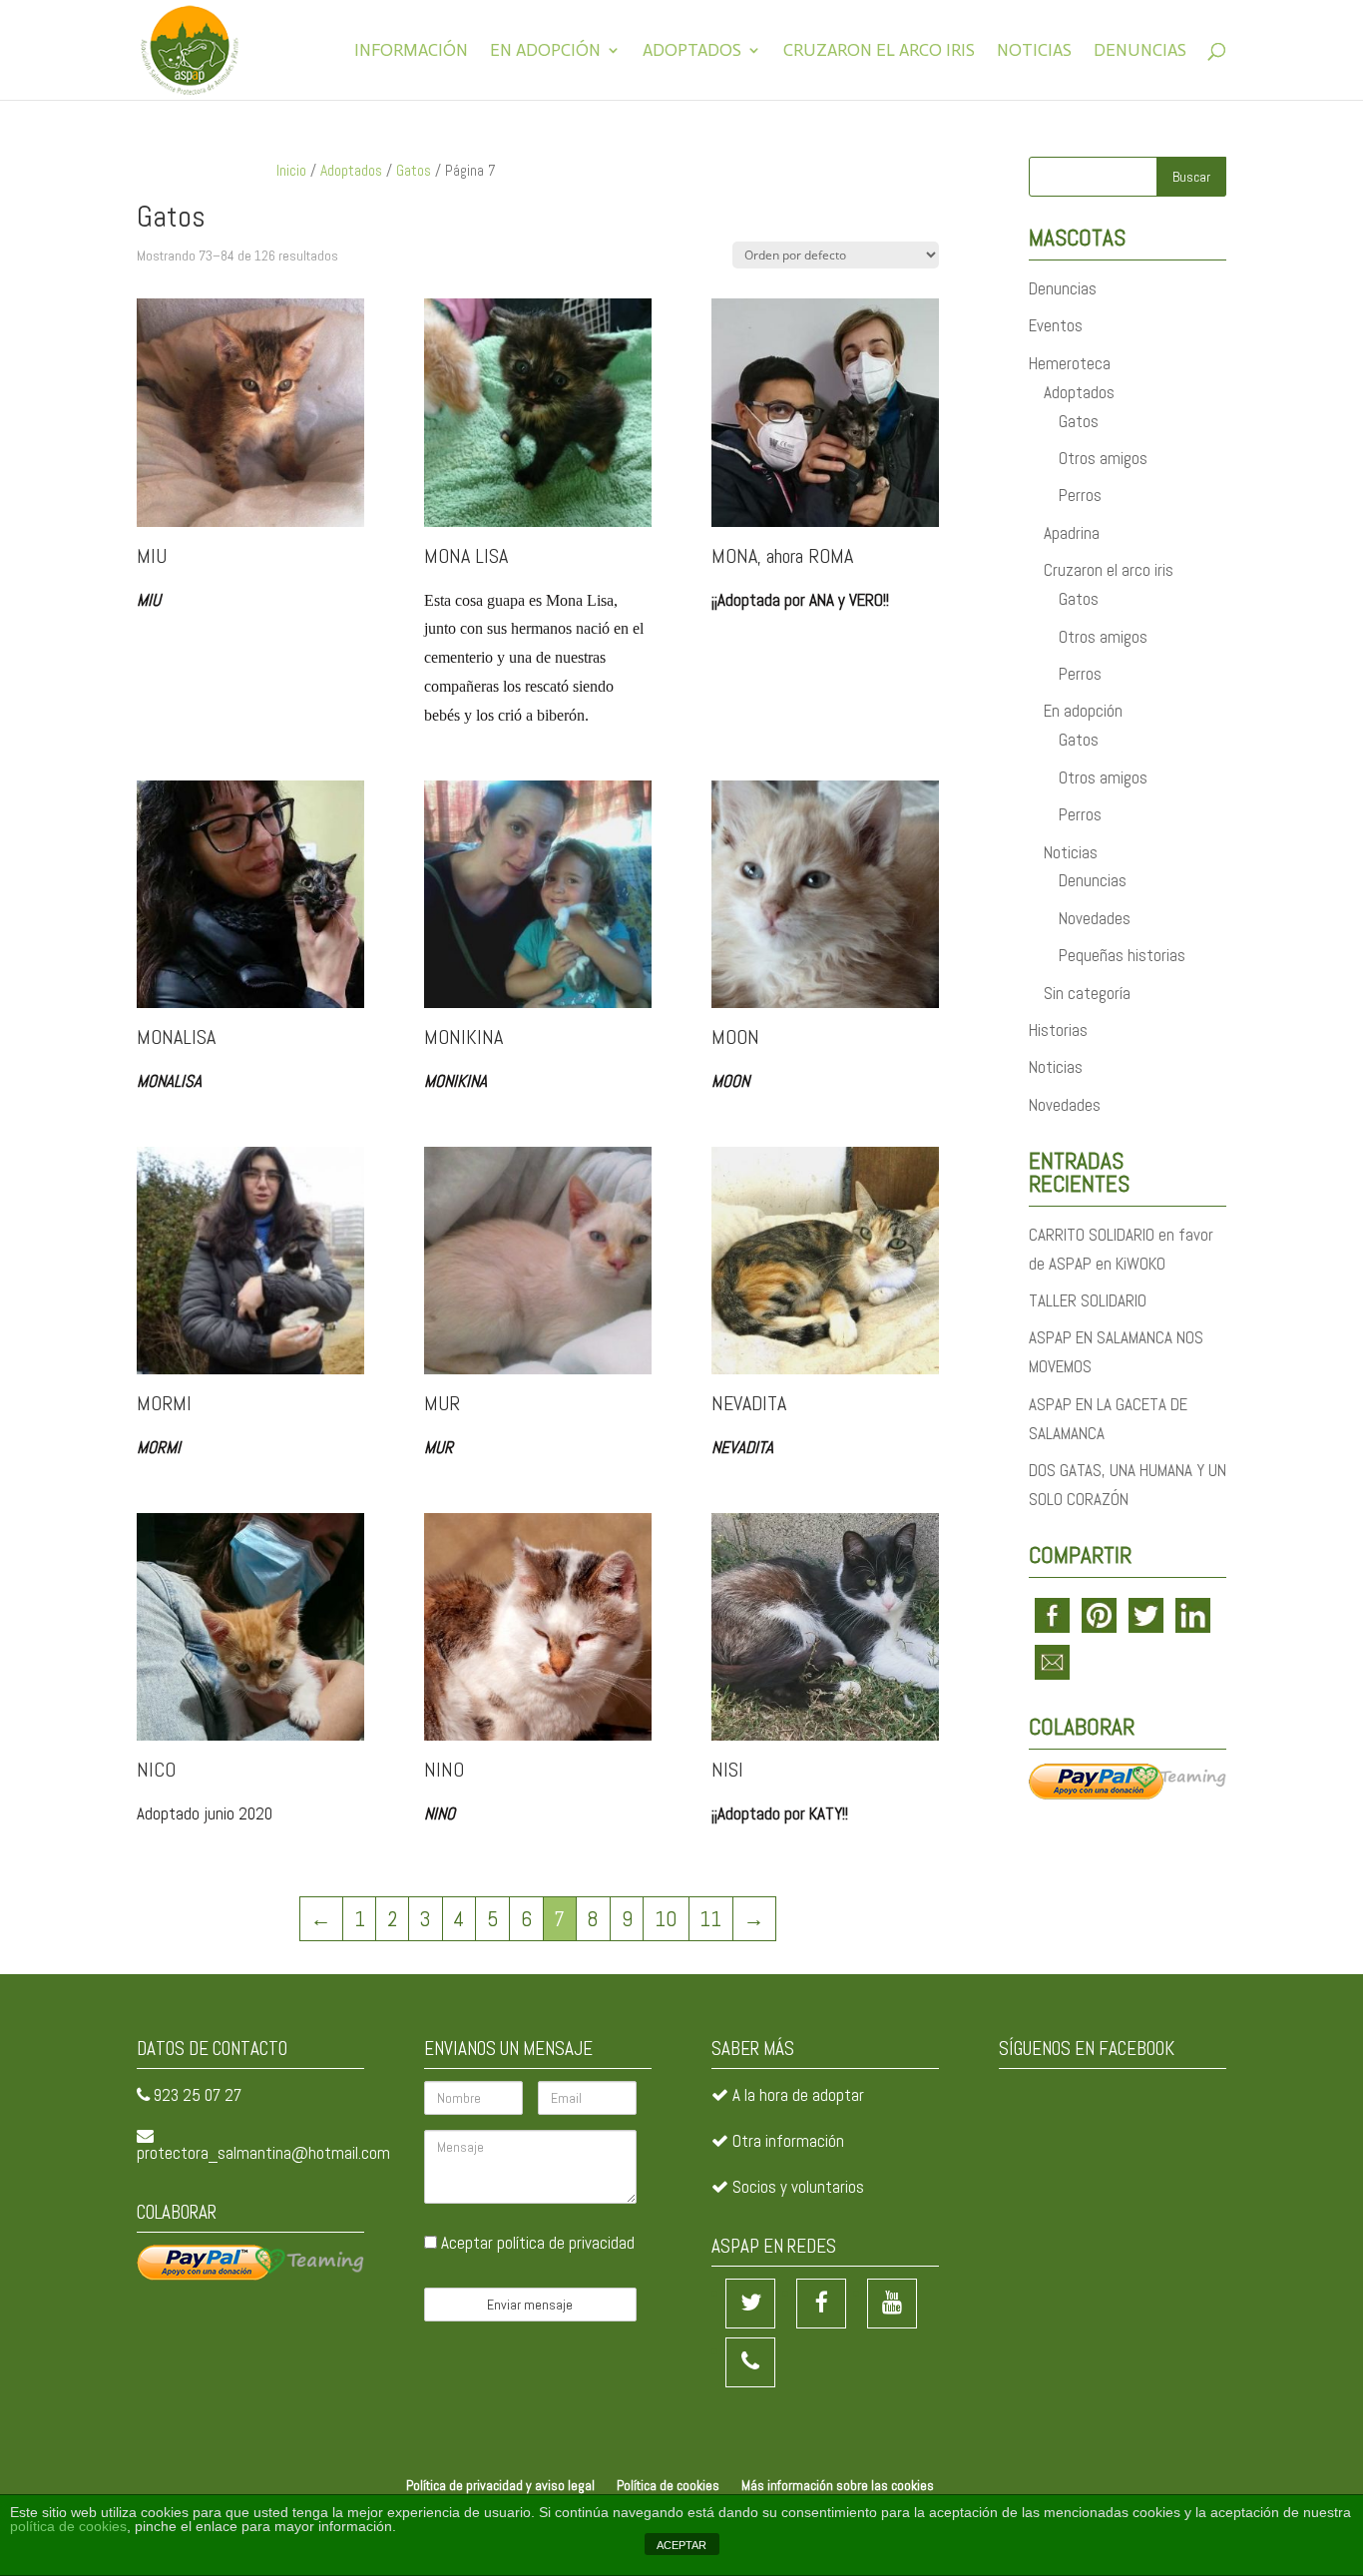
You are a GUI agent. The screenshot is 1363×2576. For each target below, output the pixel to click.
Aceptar (536, 2243)
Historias (1058, 1030)
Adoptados (692, 51)
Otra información (788, 2141)
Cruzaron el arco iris (879, 51)
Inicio (291, 171)
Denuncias (1140, 51)
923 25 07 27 (198, 2095)
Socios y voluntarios (798, 2187)
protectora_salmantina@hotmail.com (263, 2153)
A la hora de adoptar (798, 2095)
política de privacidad (566, 2243)
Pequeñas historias (1122, 955)
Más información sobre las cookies (838, 2485)
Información (411, 51)
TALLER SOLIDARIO (1088, 1300)
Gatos (414, 171)
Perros (1080, 495)
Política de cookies (668, 2485)
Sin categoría (1087, 993)
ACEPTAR (681, 2545)
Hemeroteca (1070, 363)
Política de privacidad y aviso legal (500, 2485)
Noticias (1034, 51)
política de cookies (68, 2526)
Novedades (1095, 918)
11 (710, 1919)
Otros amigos (1103, 458)
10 (666, 1919)
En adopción (545, 51)
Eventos (1056, 325)
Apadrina (1072, 533)
